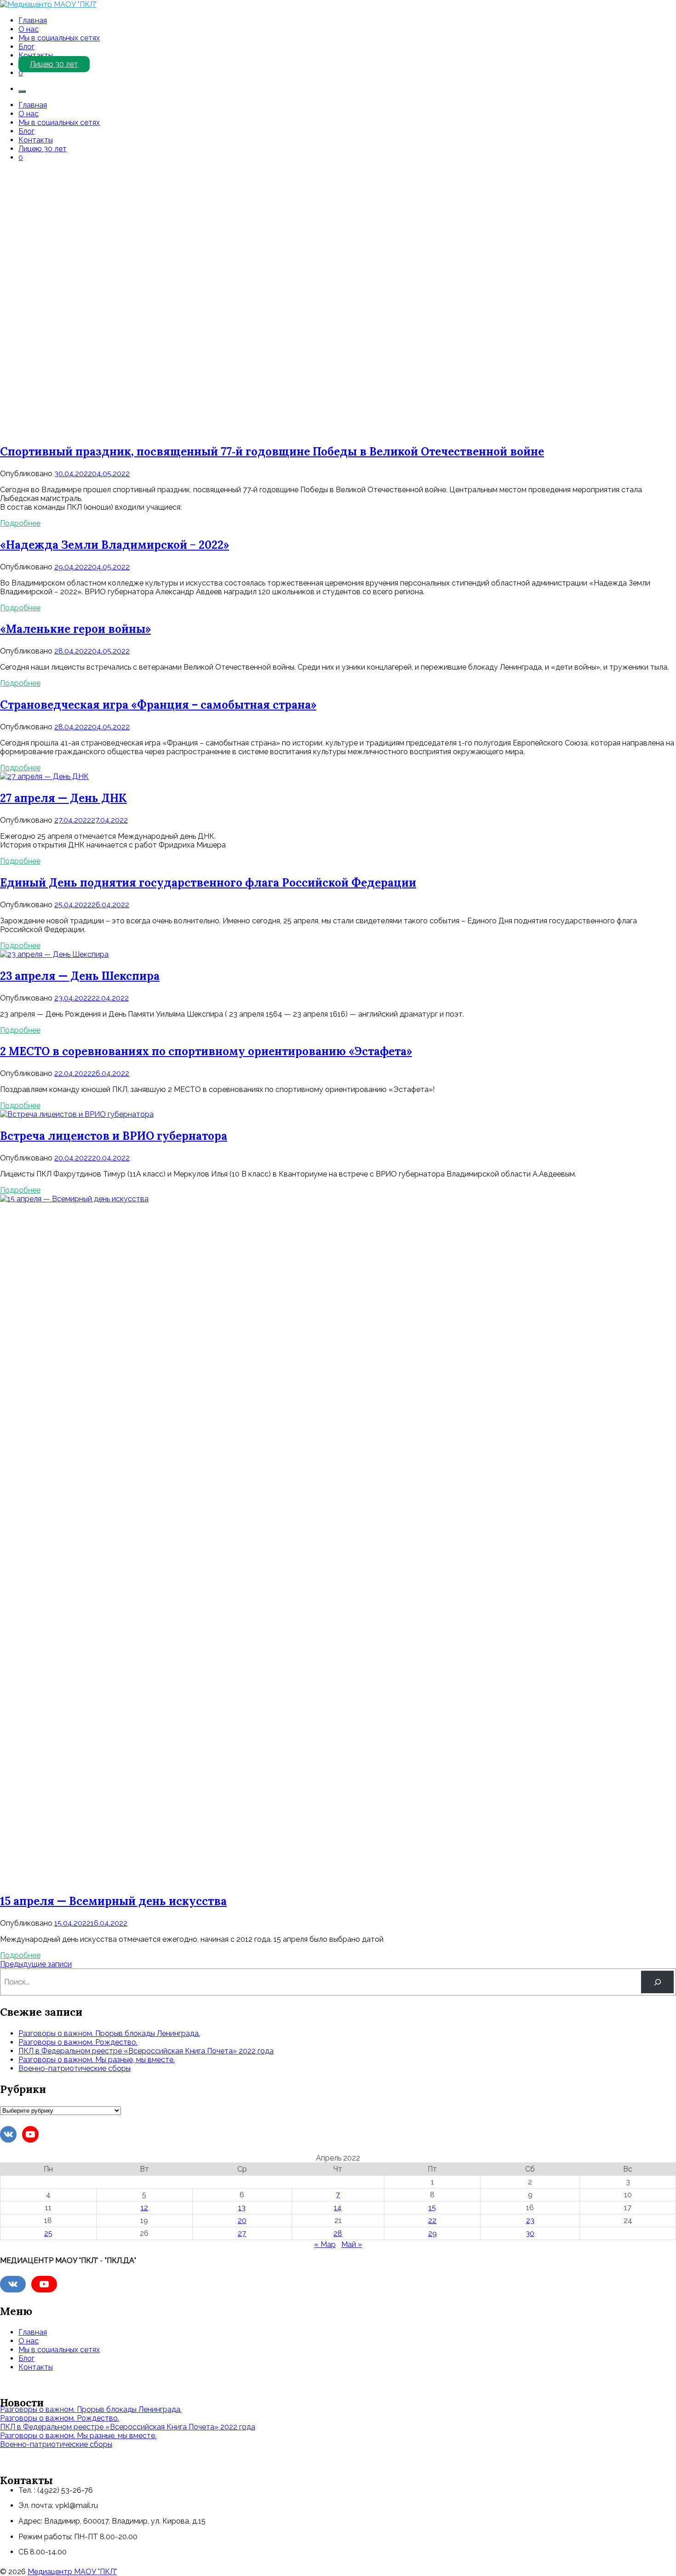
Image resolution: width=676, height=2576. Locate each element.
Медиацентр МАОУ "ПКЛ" (72, 2572)
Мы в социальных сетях (59, 38)
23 (530, 2221)
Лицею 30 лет (54, 64)
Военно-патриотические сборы (74, 2068)
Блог (26, 47)
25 (48, 2233)
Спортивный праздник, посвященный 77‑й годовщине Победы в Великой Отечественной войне (272, 452)
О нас (29, 29)
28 (338, 2233)
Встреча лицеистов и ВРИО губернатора (114, 1136)
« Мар (325, 2244)
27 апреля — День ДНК (63, 798)
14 (338, 2208)
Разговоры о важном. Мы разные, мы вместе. (97, 2060)
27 (242, 2233)
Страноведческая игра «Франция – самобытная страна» (158, 705)
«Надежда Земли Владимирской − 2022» (115, 545)
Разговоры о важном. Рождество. (78, 2042)
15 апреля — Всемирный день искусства (113, 1901)
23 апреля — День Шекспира (80, 976)
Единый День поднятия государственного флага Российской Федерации (208, 883)
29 (433, 2233)
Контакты (36, 55)
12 (144, 2208)
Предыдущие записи (36, 1964)
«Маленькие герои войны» (75, 629)
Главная (33, 20)
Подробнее (20, 523)
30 (530, 2233)
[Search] (657, 1982)
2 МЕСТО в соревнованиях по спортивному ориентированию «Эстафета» (206, 1051)
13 (242, 2208)
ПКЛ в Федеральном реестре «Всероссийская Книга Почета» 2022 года (146, 2051)
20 (242, 2221)
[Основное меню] (22, 91)
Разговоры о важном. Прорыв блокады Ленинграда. (109, 2033)
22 (432, 2221)
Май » (352, 2244)
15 (432, 2208)
